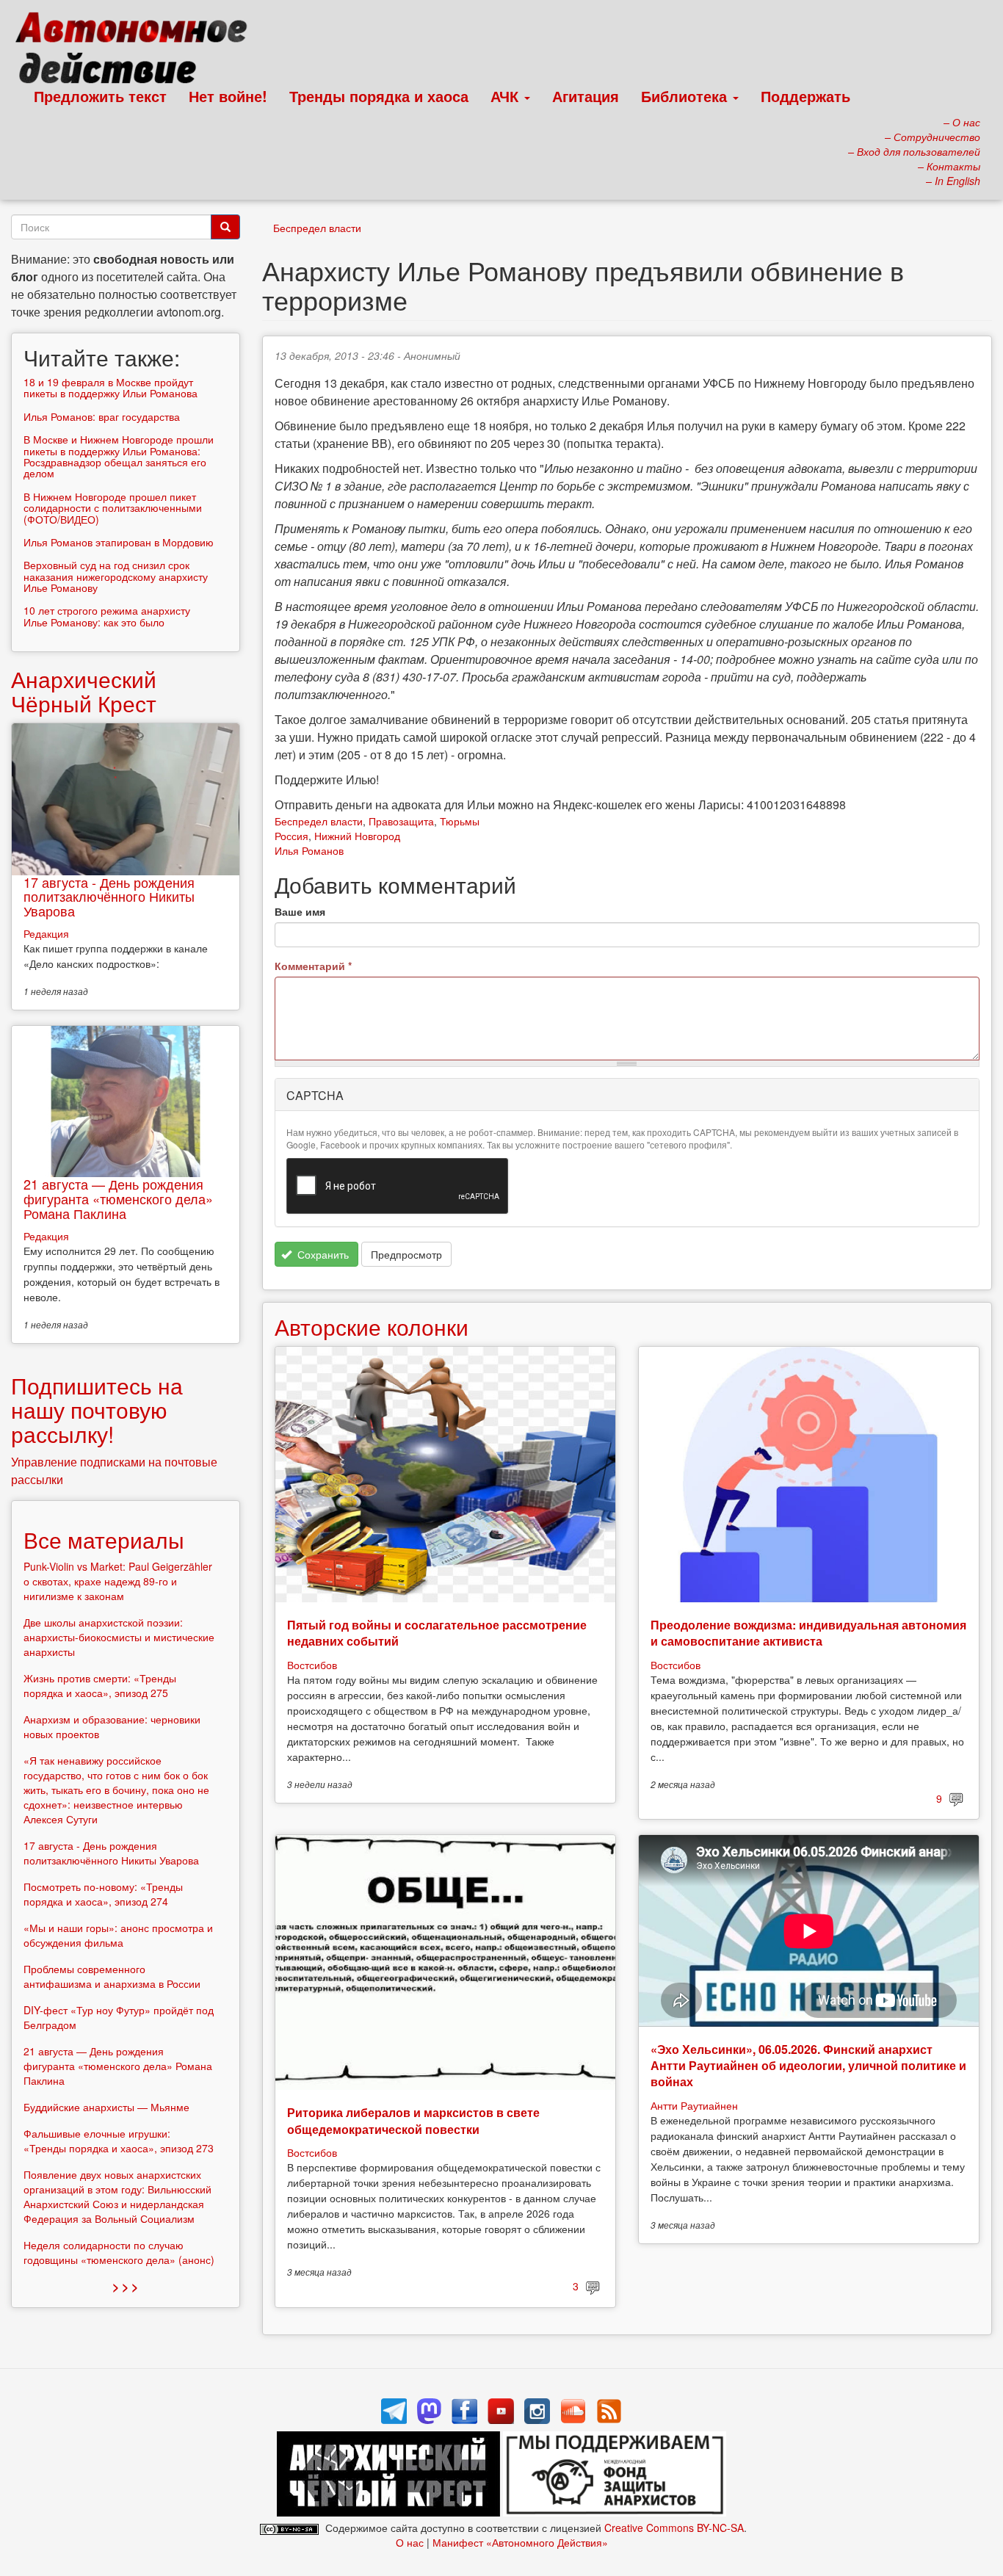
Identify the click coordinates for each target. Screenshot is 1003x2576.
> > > (125, 2286)
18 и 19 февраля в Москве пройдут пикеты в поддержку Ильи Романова (111, 387)
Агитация (586, 96)
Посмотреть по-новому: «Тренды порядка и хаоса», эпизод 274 (103, 1894)
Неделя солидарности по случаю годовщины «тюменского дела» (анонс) (119, 2252)
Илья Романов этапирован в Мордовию (119, 542)
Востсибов (312, 1665)
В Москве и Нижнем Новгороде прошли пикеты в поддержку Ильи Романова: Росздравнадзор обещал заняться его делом (119, 456)
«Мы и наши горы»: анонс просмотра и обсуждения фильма (118, 1935)
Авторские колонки (372, 1327)
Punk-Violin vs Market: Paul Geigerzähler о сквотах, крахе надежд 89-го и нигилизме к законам (118, 1581)
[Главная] (138, 51)
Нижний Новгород (357, 836)
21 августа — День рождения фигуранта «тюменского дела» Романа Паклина (118, 1198)
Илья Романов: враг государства (102, 416)
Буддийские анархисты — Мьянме (106, 2107)
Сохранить (322, 1254)
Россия (292, 836)
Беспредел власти (317, 228)
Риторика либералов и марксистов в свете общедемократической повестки (413, 2120)
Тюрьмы (460, 821)
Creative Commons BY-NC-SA (674, 2528)
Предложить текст (100, 96)
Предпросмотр (406, 1254)
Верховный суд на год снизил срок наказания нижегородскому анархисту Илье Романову (116, 576)
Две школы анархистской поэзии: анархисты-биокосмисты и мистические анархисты (119, 1637)
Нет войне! (228, 96)
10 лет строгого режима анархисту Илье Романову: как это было (107, 616)
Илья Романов (309, 850)
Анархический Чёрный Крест (84, 691)
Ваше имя (300, 911)
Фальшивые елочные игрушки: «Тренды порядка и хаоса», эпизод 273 (119, 2141)
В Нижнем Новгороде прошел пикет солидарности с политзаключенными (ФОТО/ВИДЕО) (113, 508)
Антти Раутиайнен (694, 2105)
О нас (410, 2542)
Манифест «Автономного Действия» (520, 2542)
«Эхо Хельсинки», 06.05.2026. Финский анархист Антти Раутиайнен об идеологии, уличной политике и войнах (808, 2066)
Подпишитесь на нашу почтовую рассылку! (97, 1410)
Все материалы (104, 1540)
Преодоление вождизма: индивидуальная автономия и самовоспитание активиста (808, 1633)
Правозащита (401, 821)
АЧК (507, 96)
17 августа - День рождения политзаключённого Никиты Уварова (109, 897)
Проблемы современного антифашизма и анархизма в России (112, 1976)
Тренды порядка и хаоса (379, 96)
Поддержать (805, 96)
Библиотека (686, 96)
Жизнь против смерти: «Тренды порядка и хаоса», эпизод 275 (100, 1685)
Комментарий (313, 966)
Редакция (46, 933)
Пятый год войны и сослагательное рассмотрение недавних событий (437, 1633)
